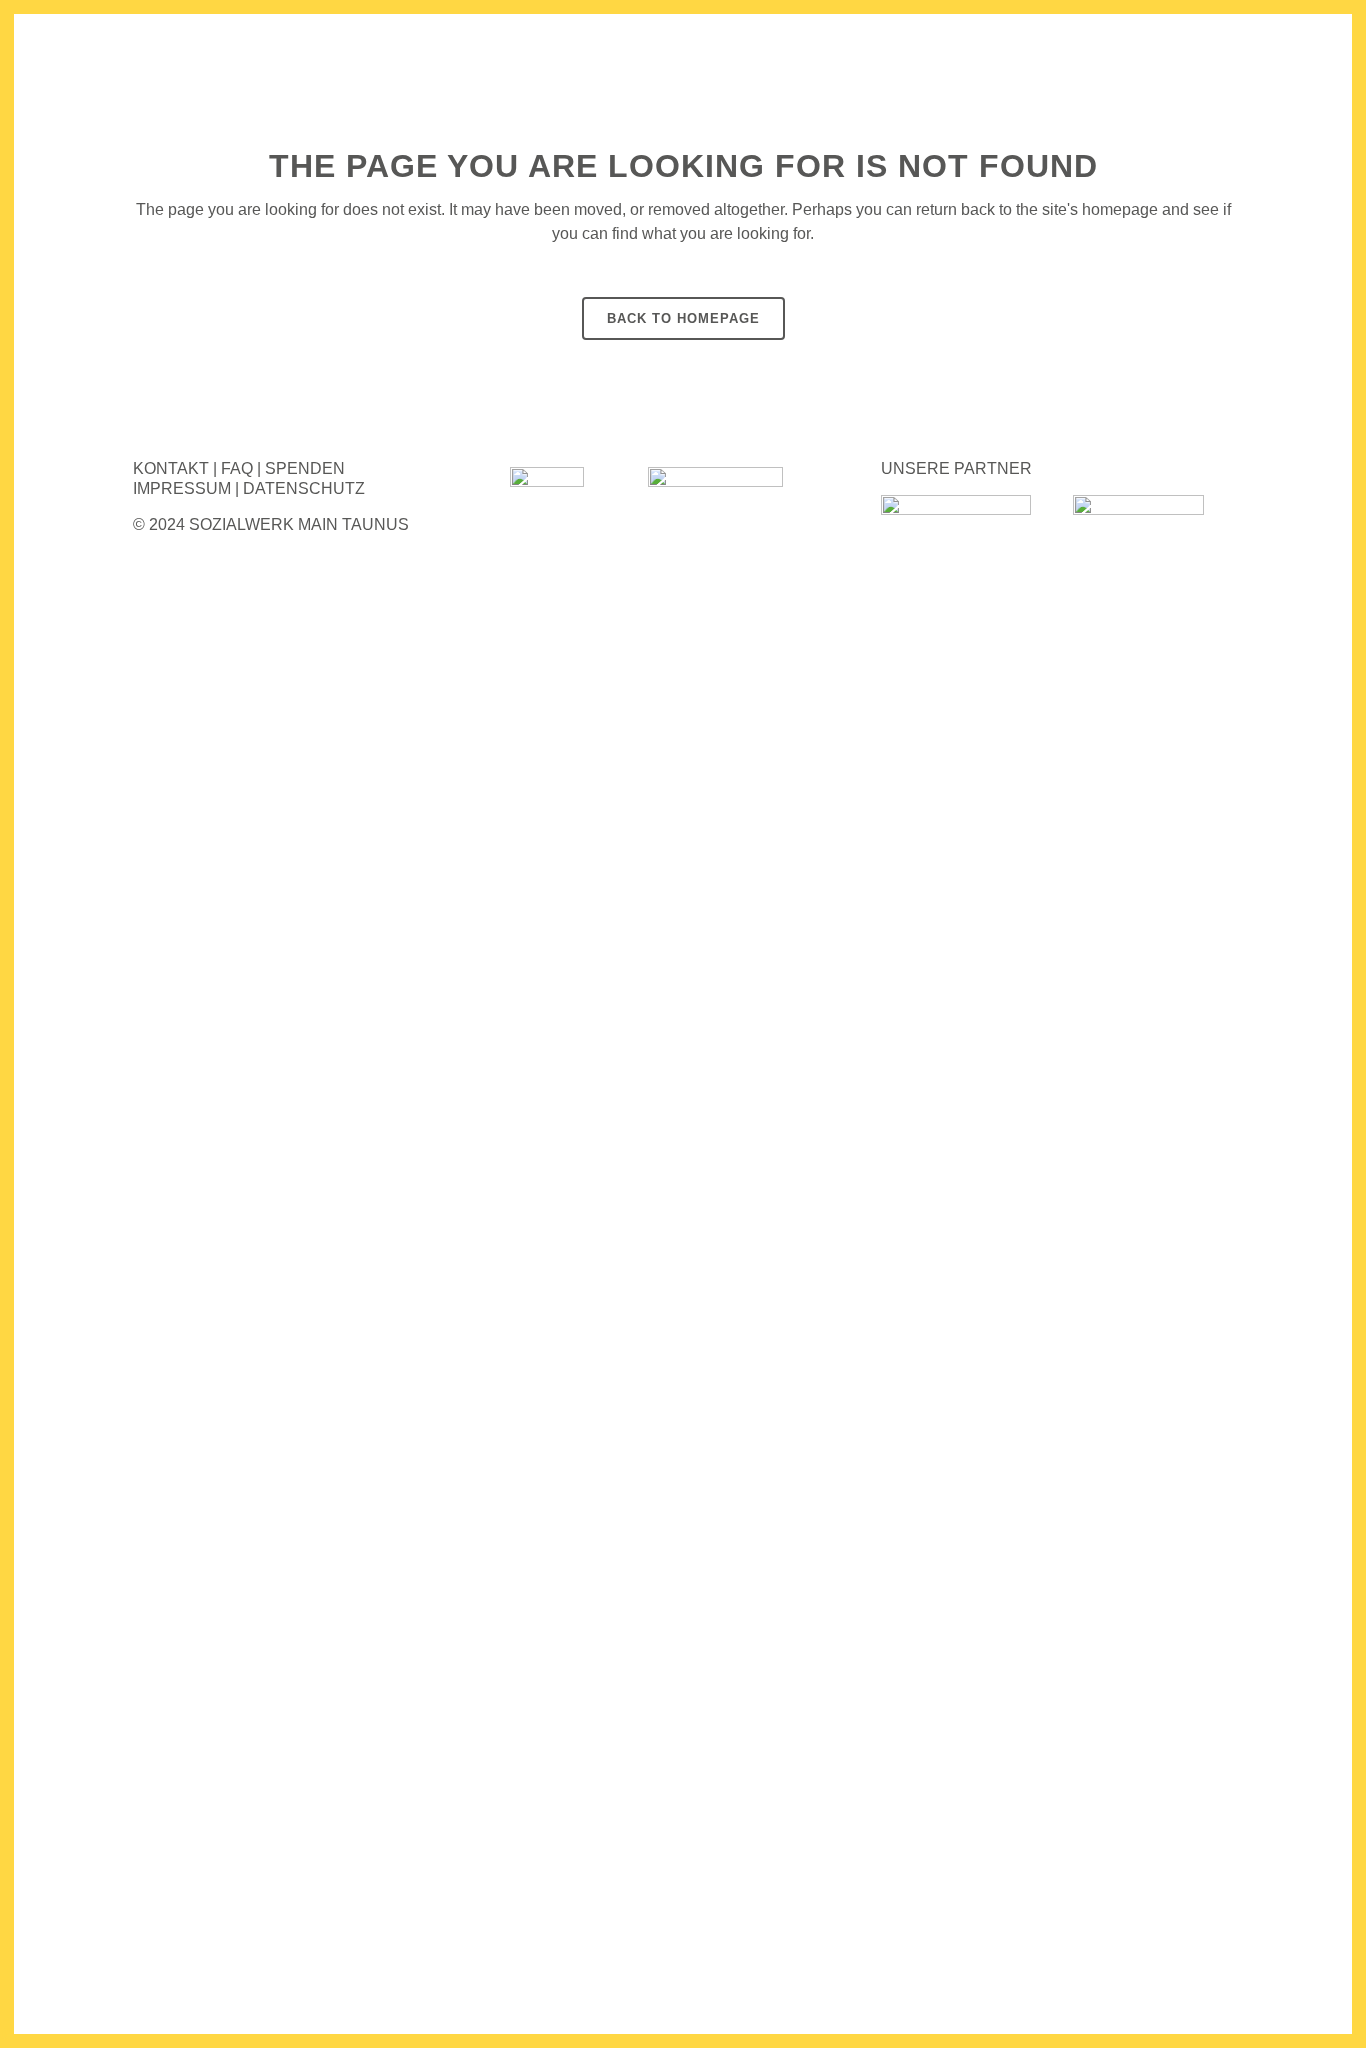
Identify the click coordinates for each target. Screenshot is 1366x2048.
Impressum (182, 488)
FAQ (237, 468)
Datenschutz (304, 488)
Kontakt (171, 468)
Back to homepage (683, 318)
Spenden (305, 468)
